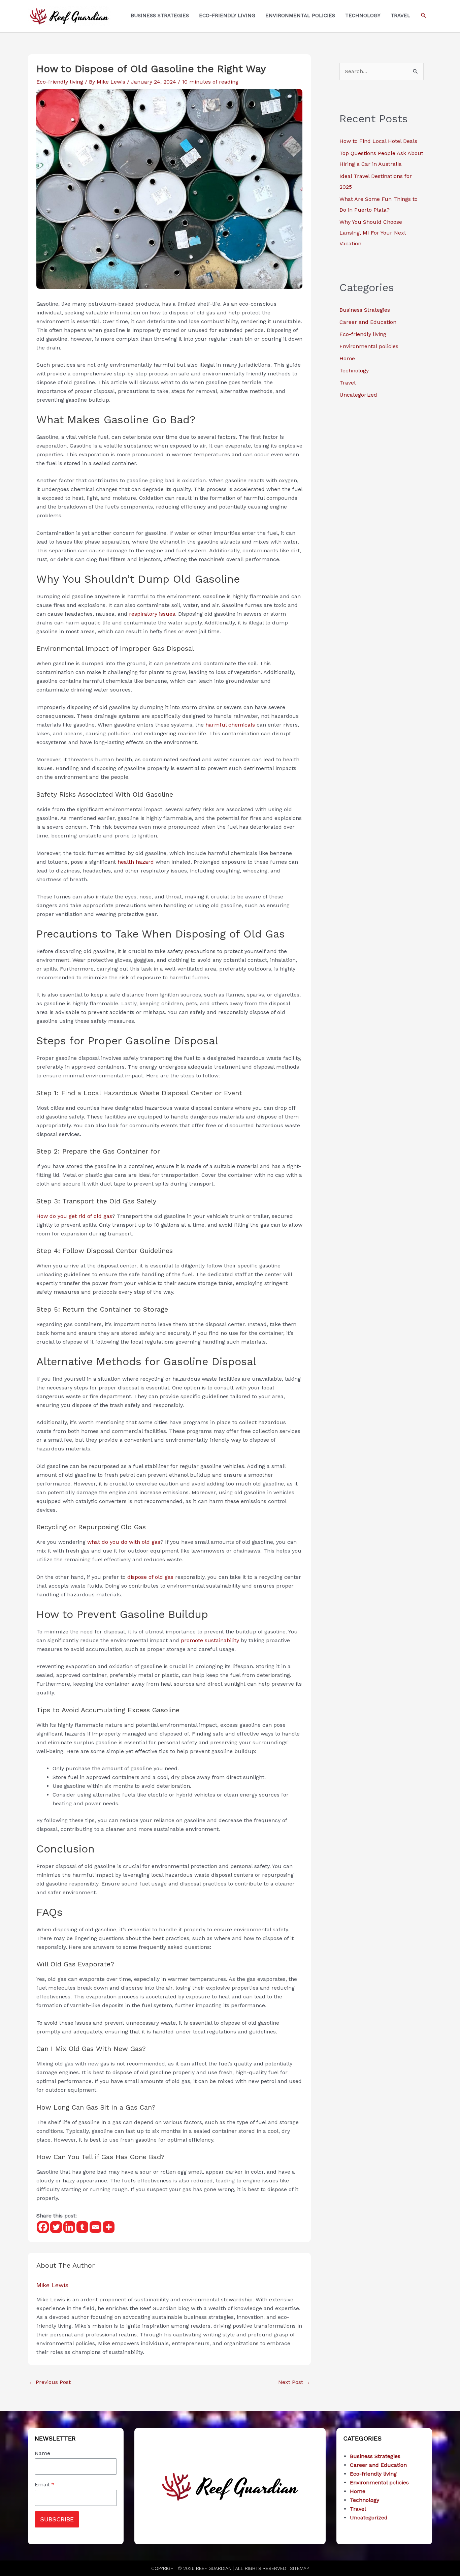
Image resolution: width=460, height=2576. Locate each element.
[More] (109, 2227)
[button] (424, 16)
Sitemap (299, 2568)
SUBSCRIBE (57, 2519)
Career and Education (368, 322)
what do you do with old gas (124, 1542)
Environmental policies (369, 346)
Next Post (294, 2382)
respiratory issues (152, 614)
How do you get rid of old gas (74, 1216)
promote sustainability (210, 1640)
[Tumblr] (82, 2227)
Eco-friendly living (60, 82)
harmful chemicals (230, 725)
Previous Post (50, 2382)
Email (44, 2485)
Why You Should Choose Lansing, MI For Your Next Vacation (373, 233)
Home (347, 358)
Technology (354, 371)
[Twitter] (56, 2227)
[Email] (95, 2227)
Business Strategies (365, 310)
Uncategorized (358, 395)
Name (42, 2453)
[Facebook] (43, 2227)
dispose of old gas (150, 1577)
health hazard (136, 862)
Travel (348, 383)
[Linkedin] (69, 2227)
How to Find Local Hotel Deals (378, 141)
